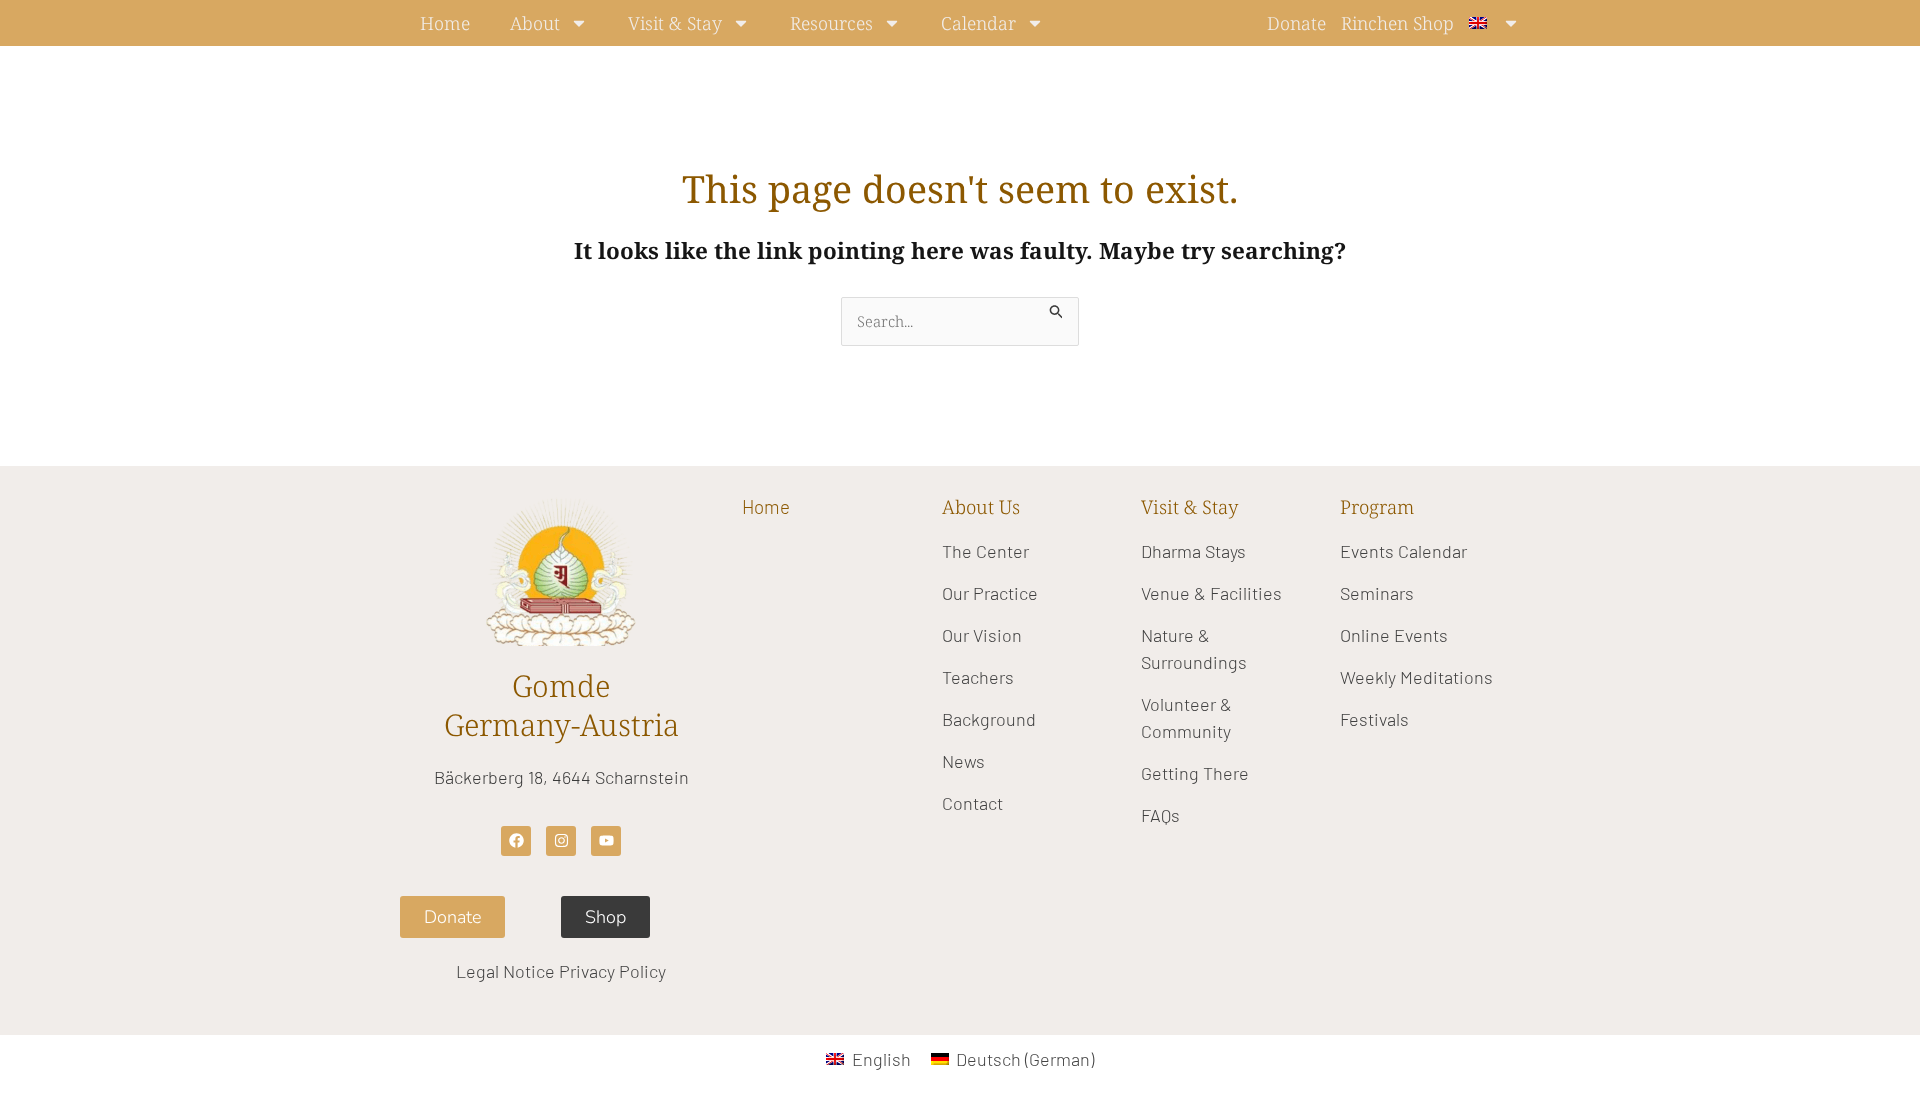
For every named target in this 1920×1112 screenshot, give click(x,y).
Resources (831, 23)
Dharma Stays (1193, 551)
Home (445, 23)
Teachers (978, 677)
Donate (1296, 23)
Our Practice (990, 593)
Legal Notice (505, 971)
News (963, 761)
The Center (985, 551)
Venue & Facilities (1211, 593)
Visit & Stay (675, 23)
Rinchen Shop (1397, 23)
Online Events (1394, 635)
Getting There (1195, 773)
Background (989, 719)
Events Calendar (1403, 551)
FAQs (1160, 815)
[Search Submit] (1057, 308)
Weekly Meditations (1416, 677)
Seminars (1377, 593)
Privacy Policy (612, 971)
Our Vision (982, 635)
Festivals (1374, 719)
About (535, 23)
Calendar (978, 23)
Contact (972, 803)
